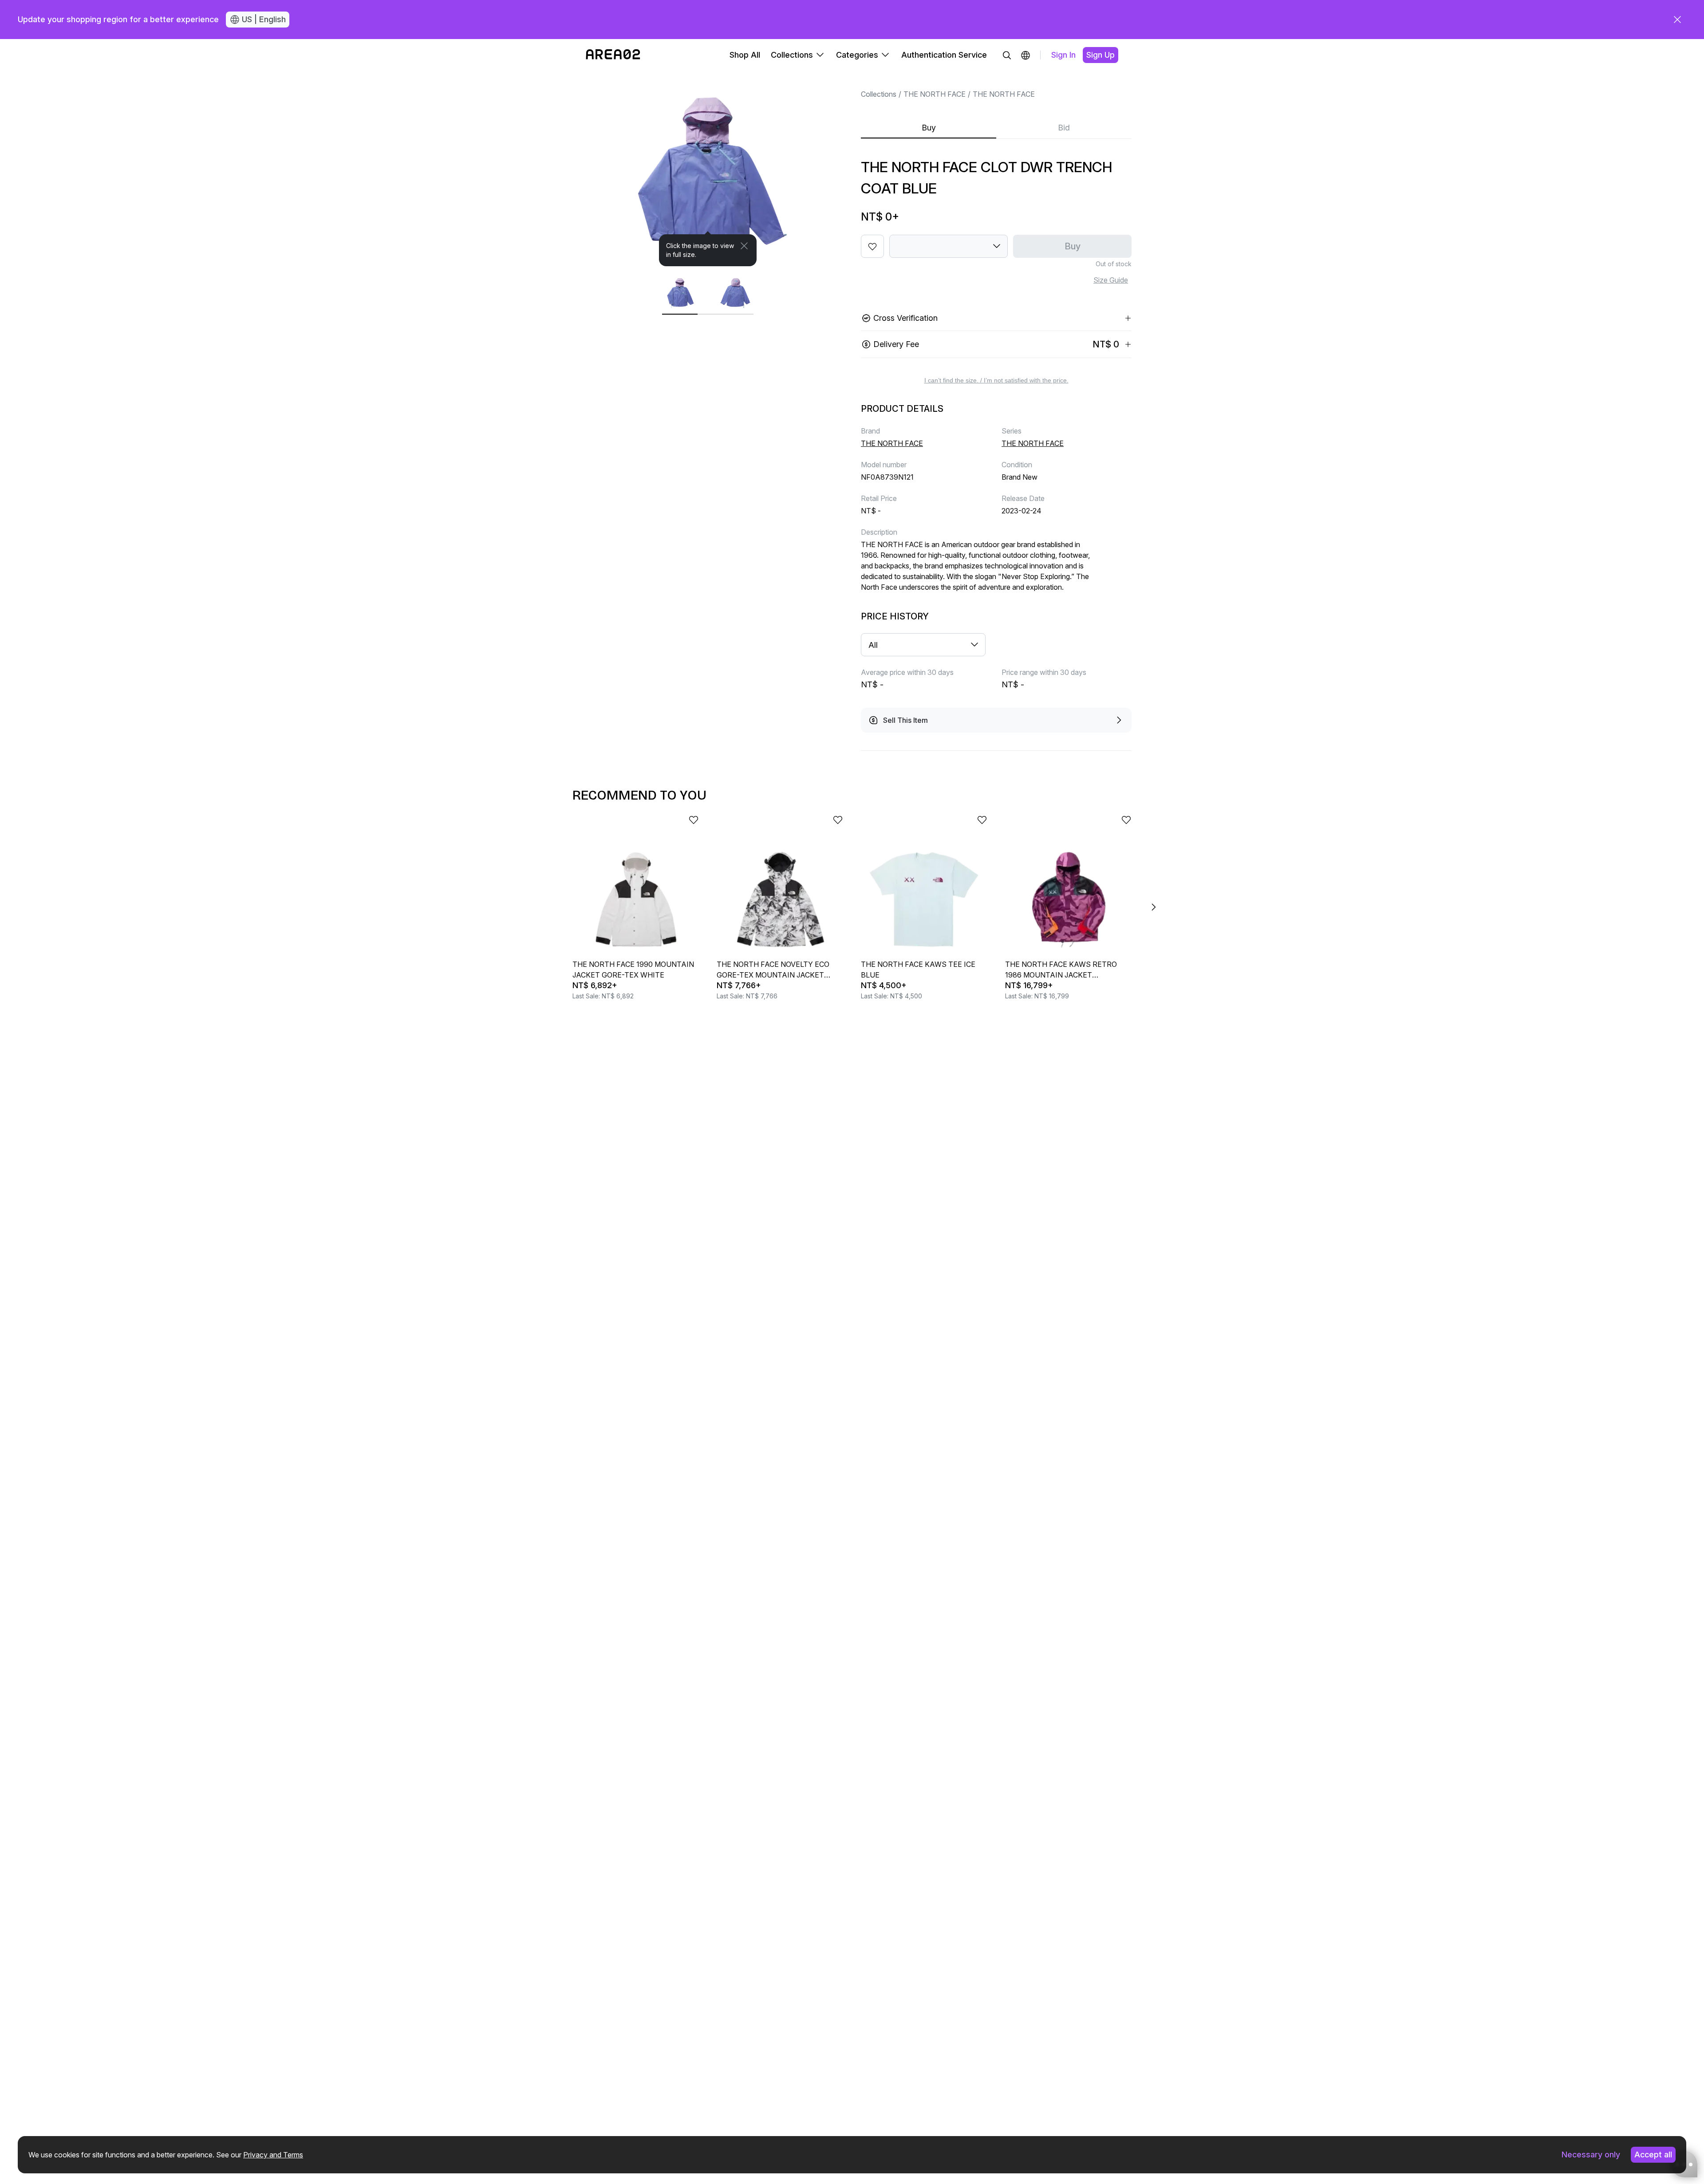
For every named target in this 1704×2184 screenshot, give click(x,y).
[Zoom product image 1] (708, 169)
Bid (1064, 128)
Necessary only (1591, 2154)
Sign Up (1100, 55)
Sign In (1063, 55)
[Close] (744, 246)
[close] (1677, 20)
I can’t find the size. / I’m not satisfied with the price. (996, 380)
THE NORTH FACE (935, 94)
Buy (929, 128)
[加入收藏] (872, 246)
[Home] (613, 55)
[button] (1026, 55)
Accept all (1653, 2154)
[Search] (1007, 55)
